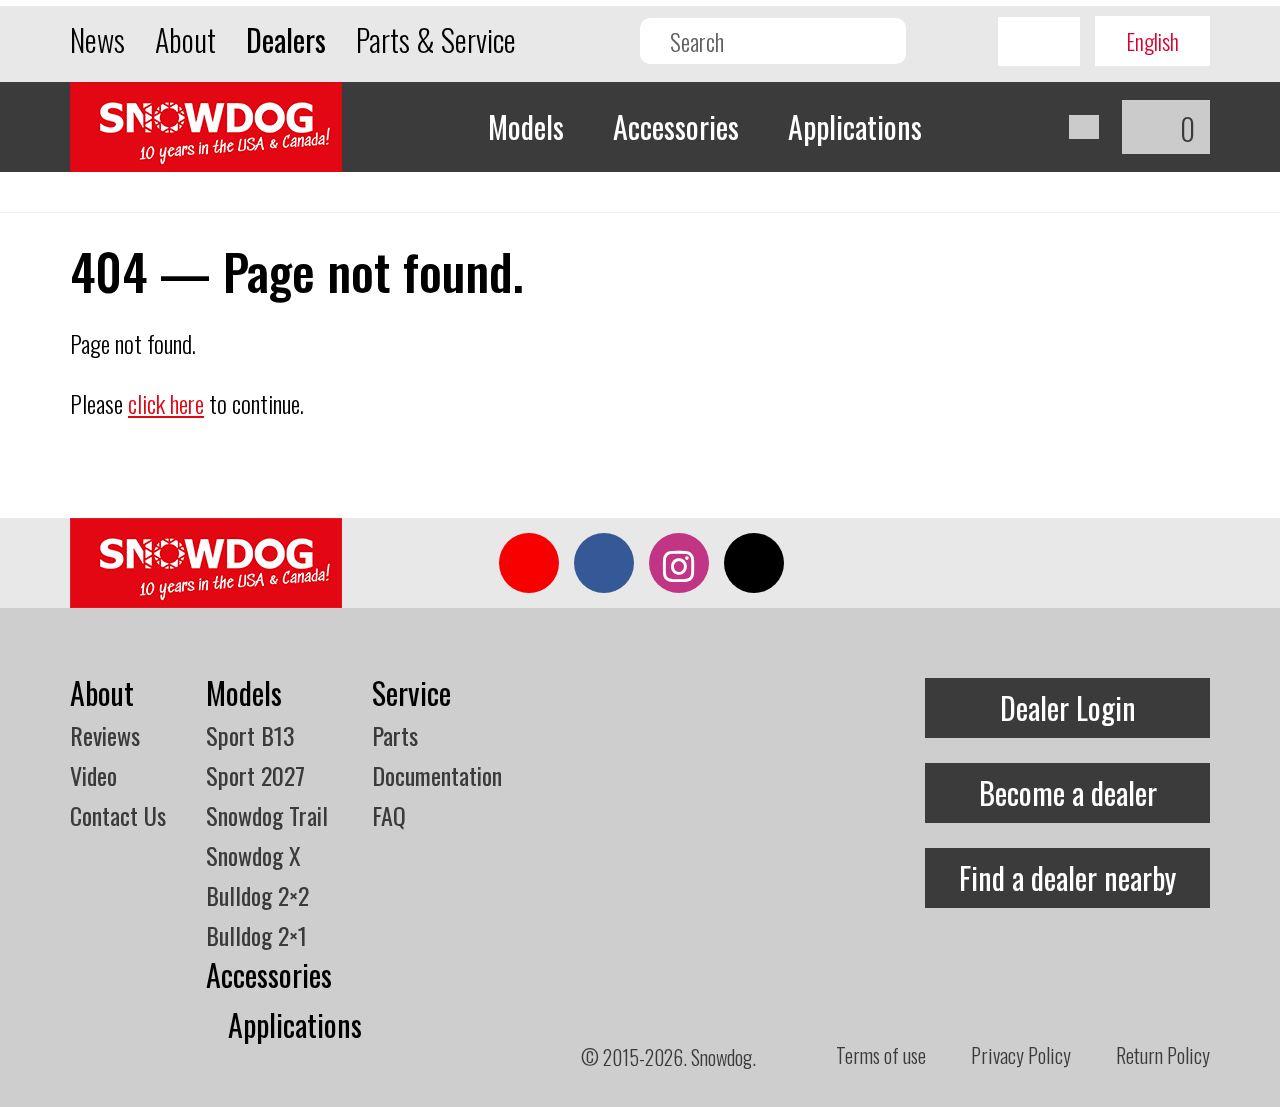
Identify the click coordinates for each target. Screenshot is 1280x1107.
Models (526, 126)
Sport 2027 (255, 775)
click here (166, 403)
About (185, 39)
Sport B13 (250, 735)
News (97, 39)
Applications (855, 126)
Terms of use (881, 1055)
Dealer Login (1068, 707)
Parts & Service (436, 39)
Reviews (105, 735)
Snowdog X (253, 855)
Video (93, 775)
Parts (395, 735)
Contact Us (118, 815)
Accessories (676, 126)
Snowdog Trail (267, 815)
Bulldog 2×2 (257, 895)
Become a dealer (1068, 792)
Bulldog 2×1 (256, 935)
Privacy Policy (1021, 1055)
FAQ (389, 815)
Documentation (437, 775)
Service (411, 692)
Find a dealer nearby (1067, 877)
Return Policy (1163, 1055)
